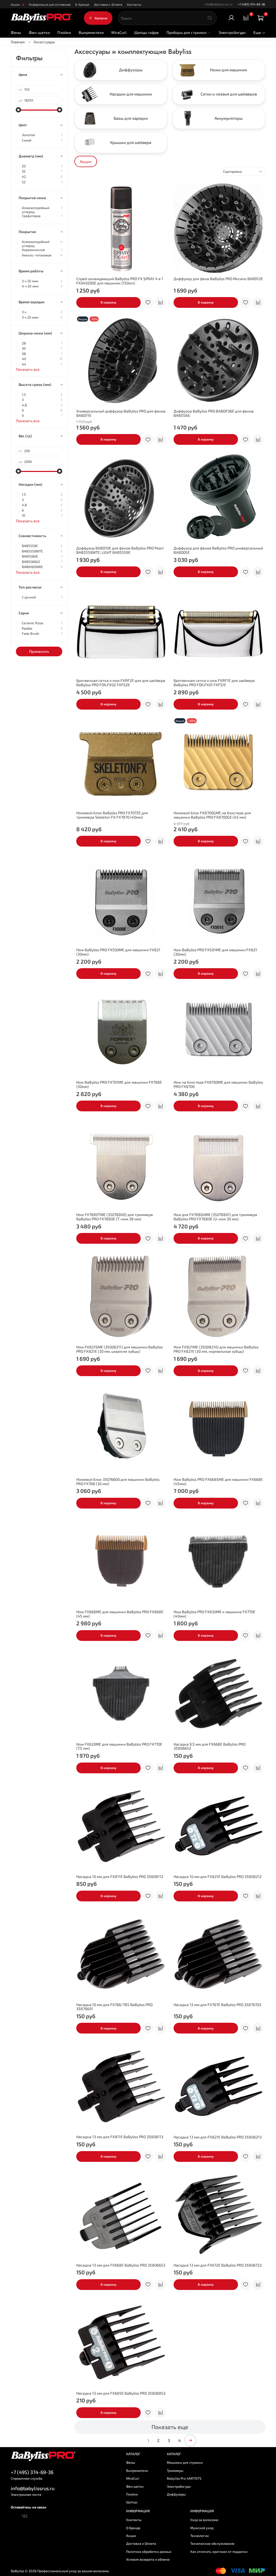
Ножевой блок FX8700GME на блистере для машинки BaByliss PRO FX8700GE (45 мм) (212, 815)
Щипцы (132, 2502)
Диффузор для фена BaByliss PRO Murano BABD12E (218, 279)
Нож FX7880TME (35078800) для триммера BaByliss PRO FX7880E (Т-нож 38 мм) (115, 1217)
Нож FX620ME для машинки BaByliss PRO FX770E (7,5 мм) (119, 1746)
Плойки (64, 32)
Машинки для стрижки (185, 2462)
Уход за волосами (204, 2520)
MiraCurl (119, 32)
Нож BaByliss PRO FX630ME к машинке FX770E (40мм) (214, 1614)
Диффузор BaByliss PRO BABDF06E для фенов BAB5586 (214, 413)
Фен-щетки (39, 32)
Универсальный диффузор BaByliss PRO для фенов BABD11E (121, 413)
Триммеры (175, 2471)
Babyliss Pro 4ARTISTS (184, 2478)
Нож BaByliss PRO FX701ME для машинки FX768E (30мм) (119, 1084)
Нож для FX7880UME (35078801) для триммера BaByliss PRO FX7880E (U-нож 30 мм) (215, 1217)
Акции (16, 4)
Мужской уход (202, 2528)
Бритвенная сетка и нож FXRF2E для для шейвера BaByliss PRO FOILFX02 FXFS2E (121, 683)
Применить (39, 651)
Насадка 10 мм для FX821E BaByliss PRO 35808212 (218, 1877)
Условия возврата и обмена (148, 2559)
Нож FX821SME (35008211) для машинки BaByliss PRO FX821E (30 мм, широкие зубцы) (120, 1349)
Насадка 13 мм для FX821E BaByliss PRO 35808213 (218, 2137)
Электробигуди (232, 32)
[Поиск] (210, 18)
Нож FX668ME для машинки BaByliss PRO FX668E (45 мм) (120, 1614)
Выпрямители (91, 32)
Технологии (199, 2536)
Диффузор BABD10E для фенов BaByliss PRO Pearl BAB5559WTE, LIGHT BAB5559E (120, 550)
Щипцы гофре (147, 32)
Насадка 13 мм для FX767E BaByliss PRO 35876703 (217, 2005)
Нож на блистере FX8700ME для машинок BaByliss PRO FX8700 (218, 1084)
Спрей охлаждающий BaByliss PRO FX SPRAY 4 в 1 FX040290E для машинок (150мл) (120, 281)
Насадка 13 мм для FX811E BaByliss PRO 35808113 (120, 2137)
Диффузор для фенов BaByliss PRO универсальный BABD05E (218, 550)
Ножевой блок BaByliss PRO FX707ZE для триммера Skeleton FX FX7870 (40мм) (112, 815)
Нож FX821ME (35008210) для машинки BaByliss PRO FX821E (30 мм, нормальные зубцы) (216, 1349)
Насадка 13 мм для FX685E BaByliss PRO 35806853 (121, 2393)
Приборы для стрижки (187, 32)
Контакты (134, 4)
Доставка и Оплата (108, 4)
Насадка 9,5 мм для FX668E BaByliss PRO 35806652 (210, 1746)
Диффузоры (176, 2494)
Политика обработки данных (149, 2552)
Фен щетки (135, 2486)
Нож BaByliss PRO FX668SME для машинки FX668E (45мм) (218, 1481)
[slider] (19, 110)
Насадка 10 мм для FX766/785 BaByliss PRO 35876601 (114, 2007)
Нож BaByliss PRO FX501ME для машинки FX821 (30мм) (215, 952)
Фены (16, 32)
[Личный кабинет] (231, 18)
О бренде (82, 4)
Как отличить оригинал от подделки (219, 2552)
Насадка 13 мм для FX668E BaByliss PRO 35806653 (121, 2265)
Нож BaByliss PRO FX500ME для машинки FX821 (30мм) (118, 952)
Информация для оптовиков (50, 4)
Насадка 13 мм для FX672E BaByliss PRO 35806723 (218, 2265)
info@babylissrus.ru (33, 2488)
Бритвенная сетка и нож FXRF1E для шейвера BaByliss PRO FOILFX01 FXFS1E (214, 683)
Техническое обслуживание (212, 2543)
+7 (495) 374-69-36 (251, 4)
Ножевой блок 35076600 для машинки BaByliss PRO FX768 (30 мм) (118, 1481)
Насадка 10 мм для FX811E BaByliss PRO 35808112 (120, 1877)
